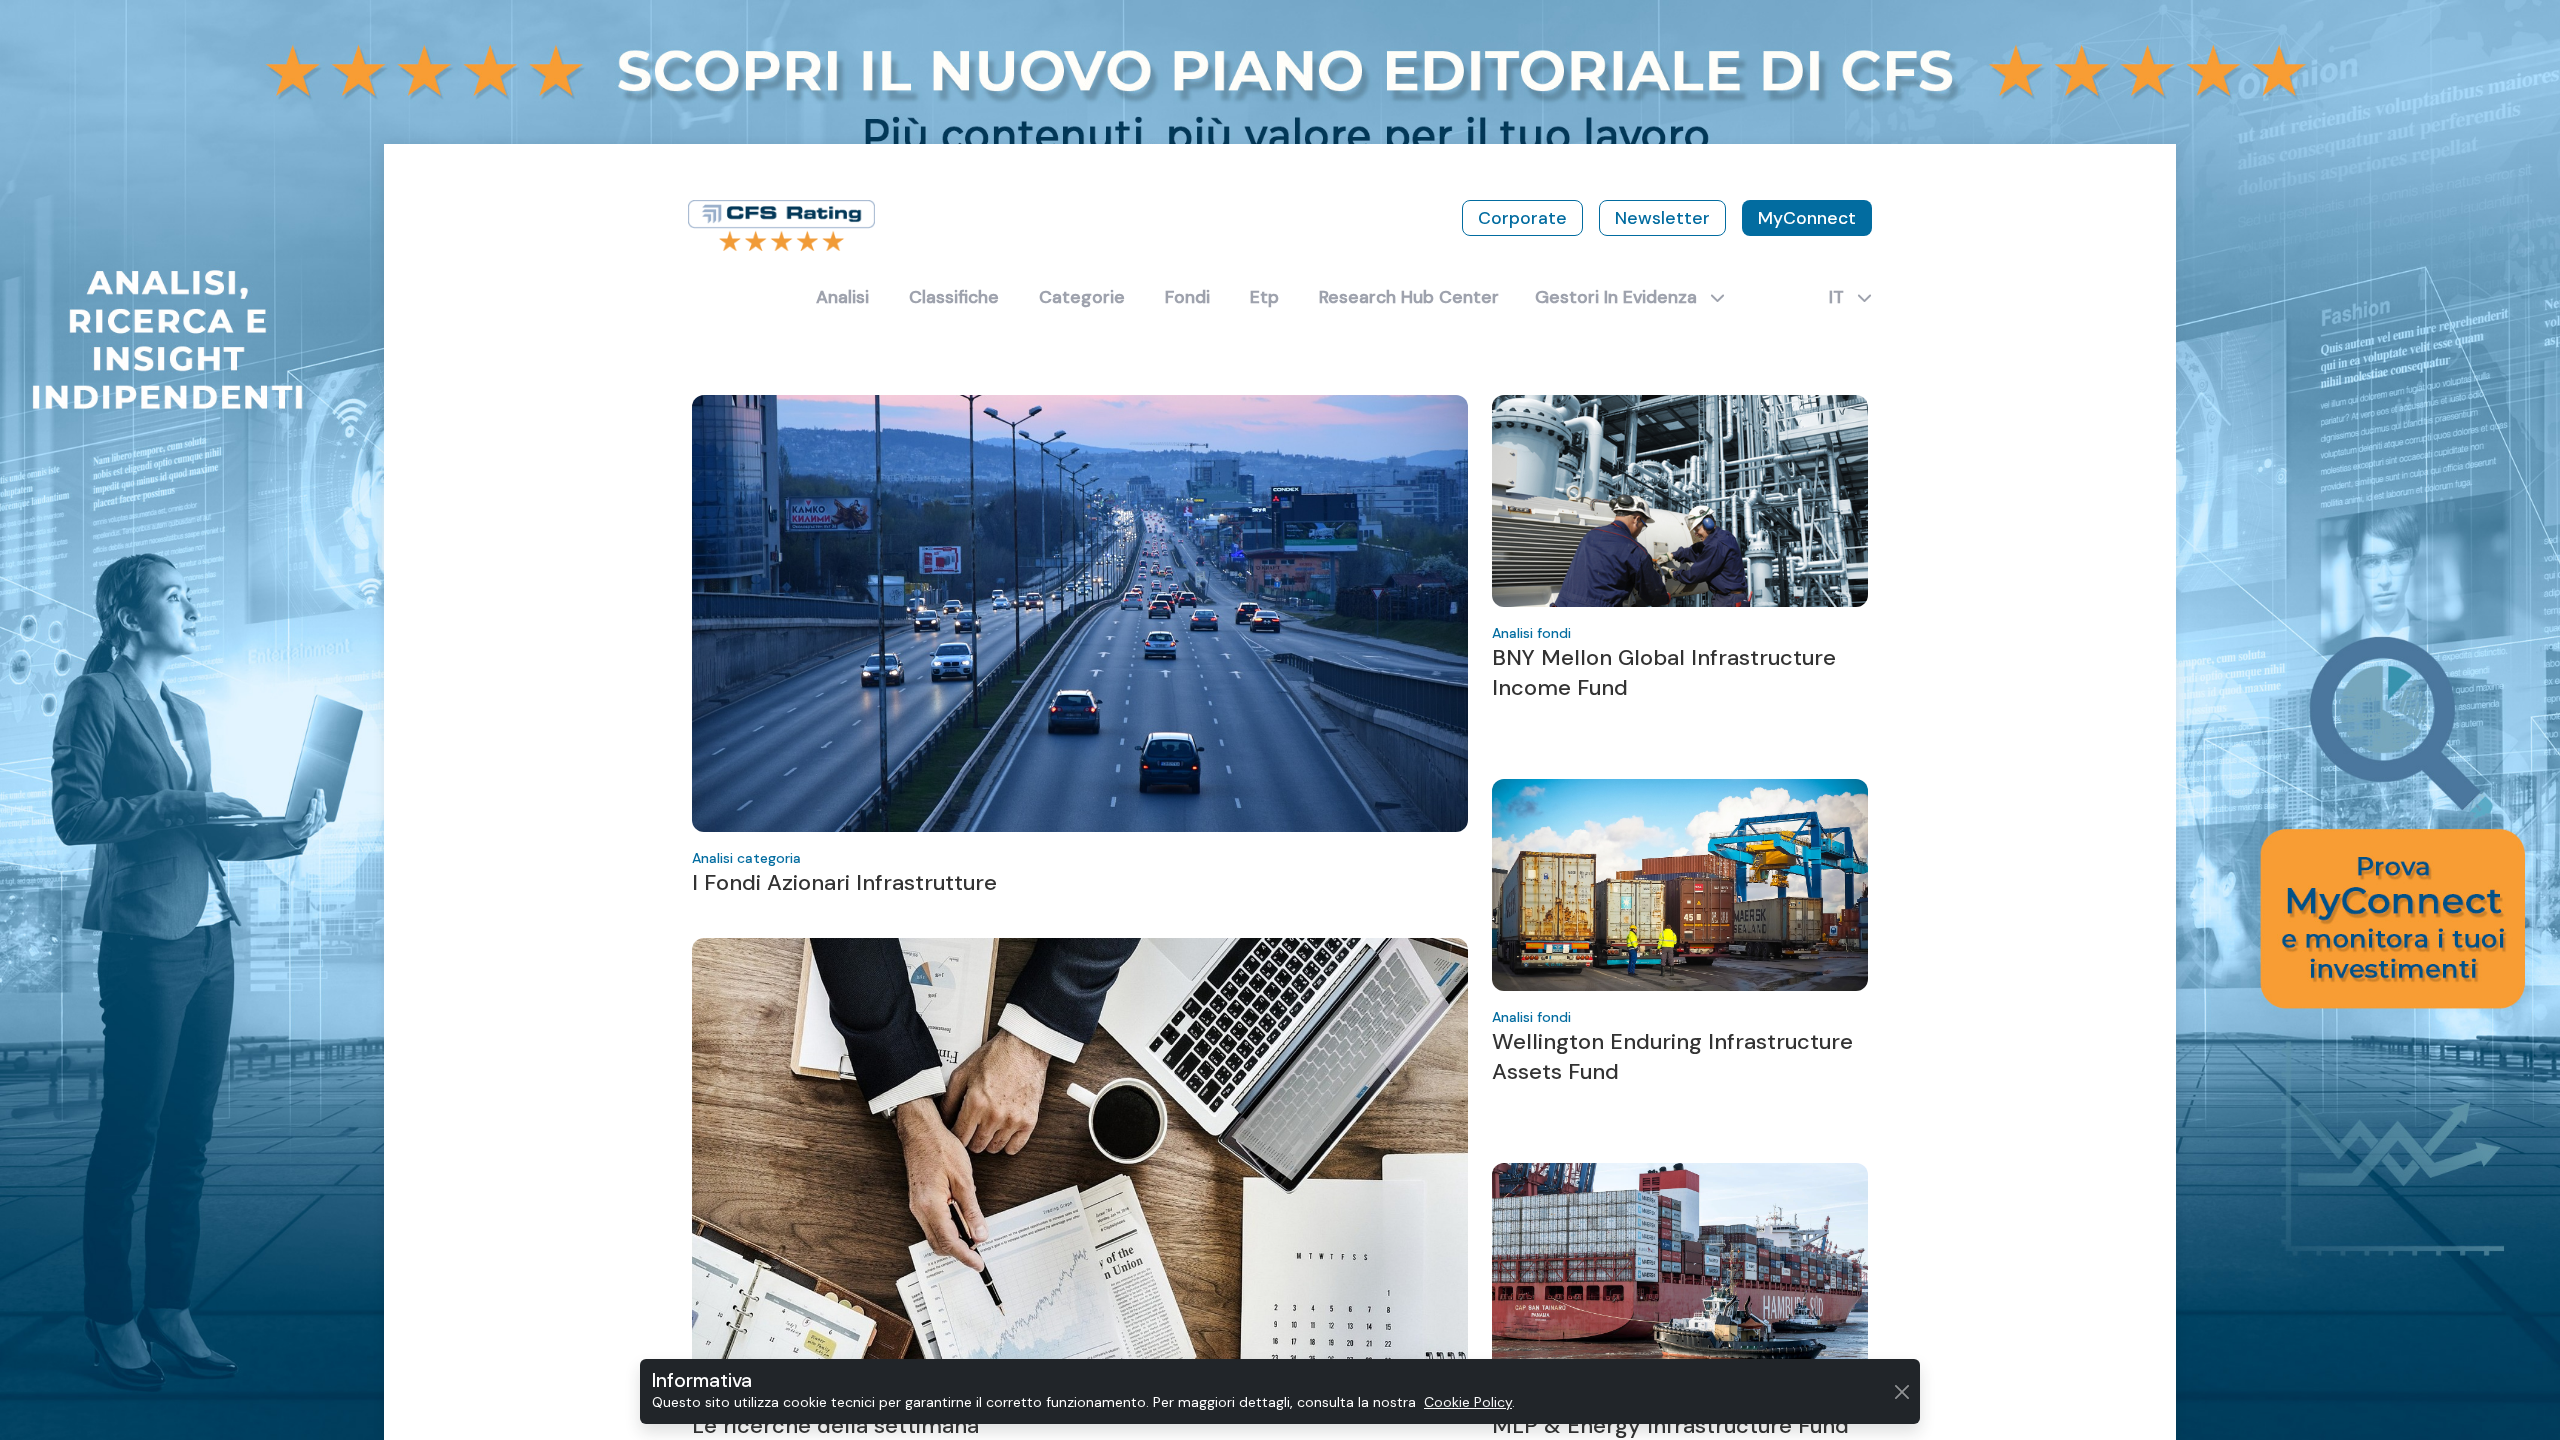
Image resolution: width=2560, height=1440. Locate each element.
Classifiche (954, 297)
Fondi (1187, 297)
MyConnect (1807, 218)
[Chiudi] (1901, 1391)
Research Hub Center (1409, 297)
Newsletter (1662, 218)
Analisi (842, 297)
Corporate (1522, 218)
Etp (1264, 297)
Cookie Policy (1468, 1402)
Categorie (1082, 297)
